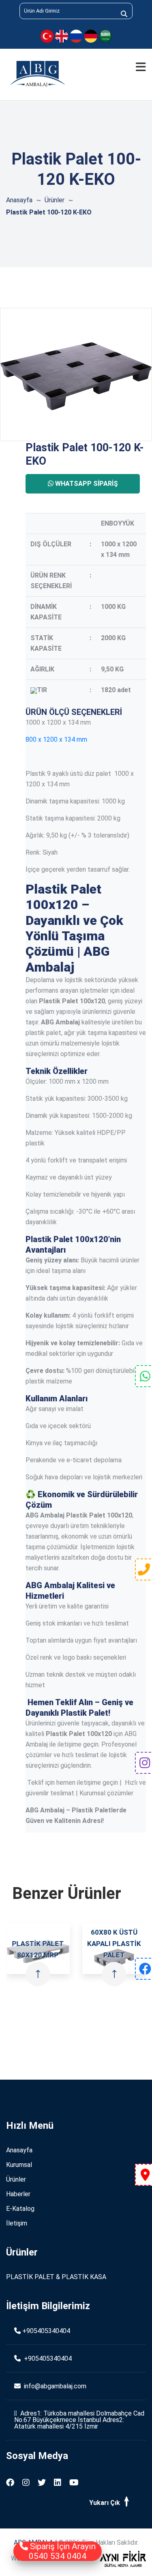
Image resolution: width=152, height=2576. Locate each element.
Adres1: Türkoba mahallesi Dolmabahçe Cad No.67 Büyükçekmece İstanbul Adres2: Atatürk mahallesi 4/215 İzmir (79, 2420)
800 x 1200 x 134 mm (56, 739)
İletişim (17, 2223)
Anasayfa (19, 200)
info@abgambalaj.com (54, 2386)
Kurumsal (19, 2165)
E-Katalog (20, 2209)
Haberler (18, 2194)
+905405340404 (46, 2331)
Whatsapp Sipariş (86, 484)
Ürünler (55, 200)
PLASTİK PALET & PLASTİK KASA (56, 2277)
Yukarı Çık (105, 2503)
